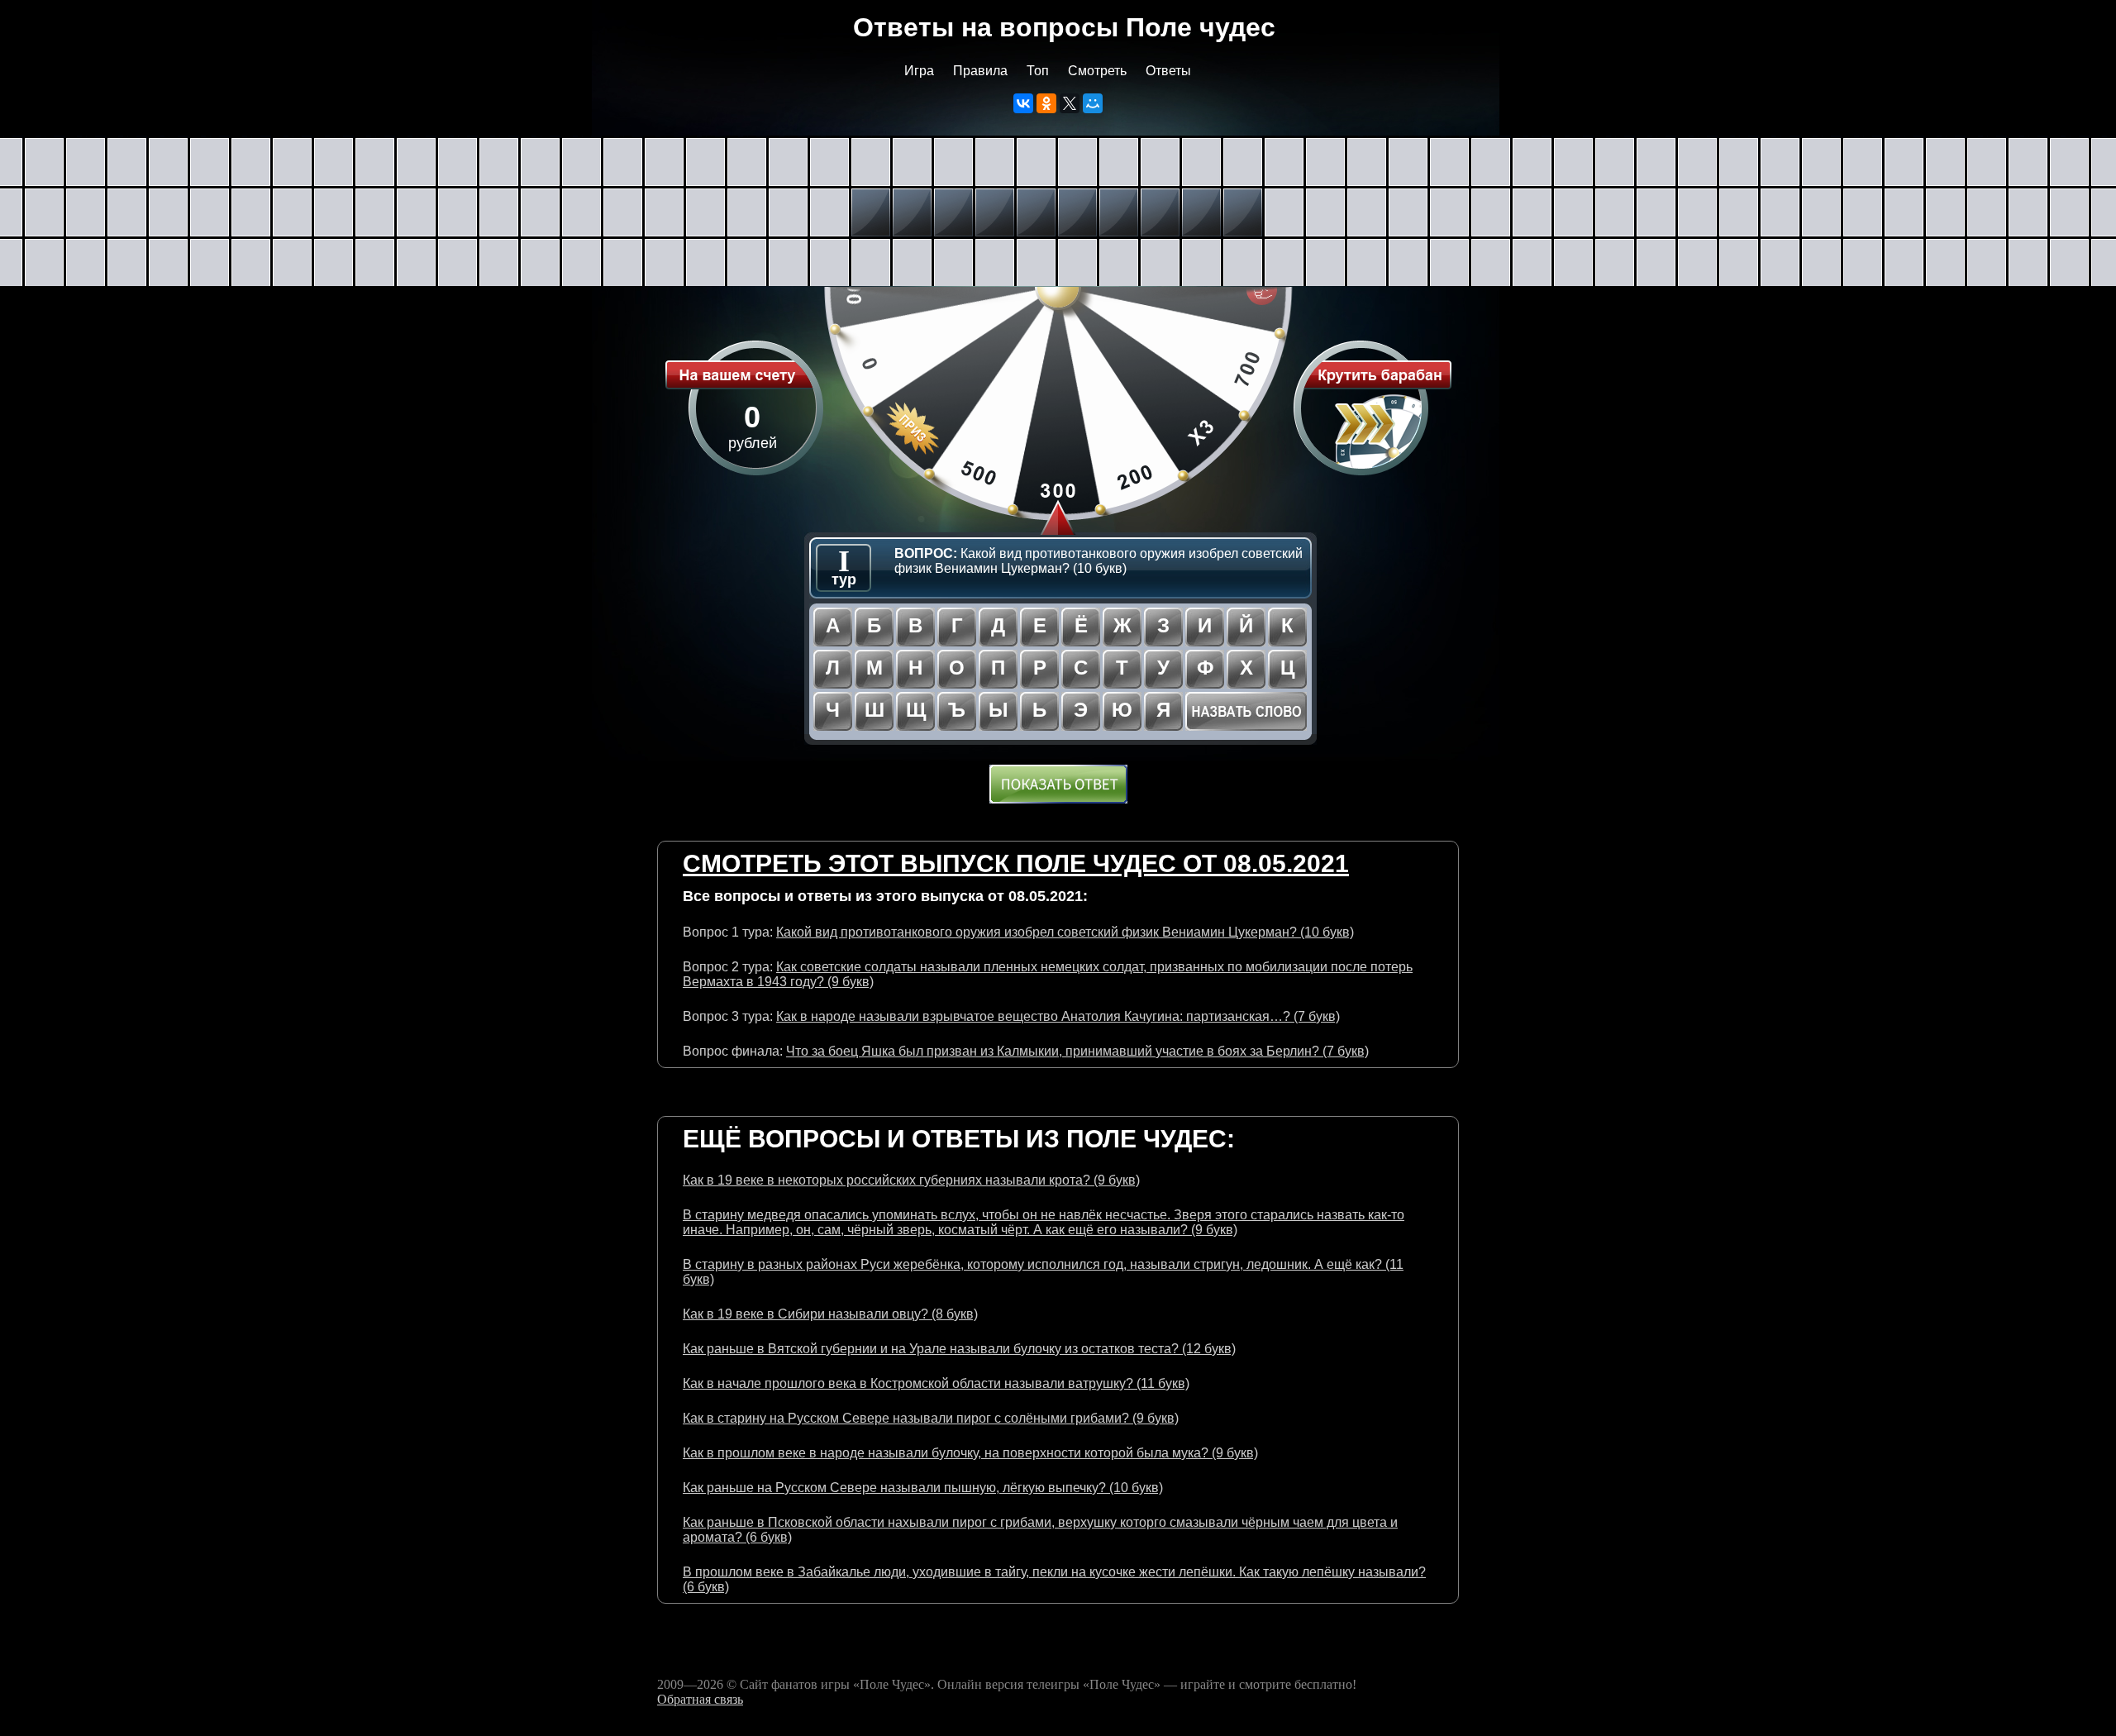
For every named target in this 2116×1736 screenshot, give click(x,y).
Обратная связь (700, 1699)
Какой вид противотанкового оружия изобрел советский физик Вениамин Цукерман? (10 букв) (1065, 932)
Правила (980, 71)
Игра (919, 71)
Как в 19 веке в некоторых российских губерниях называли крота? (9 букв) (911, 1180)
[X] (1070, 103)
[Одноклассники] (1046, 103)
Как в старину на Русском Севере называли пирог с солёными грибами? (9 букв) (931, 1418)
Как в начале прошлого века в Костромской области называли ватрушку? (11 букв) (936, 1383)
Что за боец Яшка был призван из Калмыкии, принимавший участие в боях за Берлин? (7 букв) (1077, 1051)
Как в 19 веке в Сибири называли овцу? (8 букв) (830, 1314)
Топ (1038, 71)
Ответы (1168, 71)
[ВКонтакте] (1023, 103)
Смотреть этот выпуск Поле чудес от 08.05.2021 (1016, 863)
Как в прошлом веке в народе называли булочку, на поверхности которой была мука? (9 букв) (970, 1453)
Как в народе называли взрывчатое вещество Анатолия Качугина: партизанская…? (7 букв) (1058, 1016)
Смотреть (1097, 71)
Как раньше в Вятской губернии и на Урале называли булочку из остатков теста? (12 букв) (959, 1349)
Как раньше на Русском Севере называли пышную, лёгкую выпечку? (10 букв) (923, 1488)
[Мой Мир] (1093, 103)
